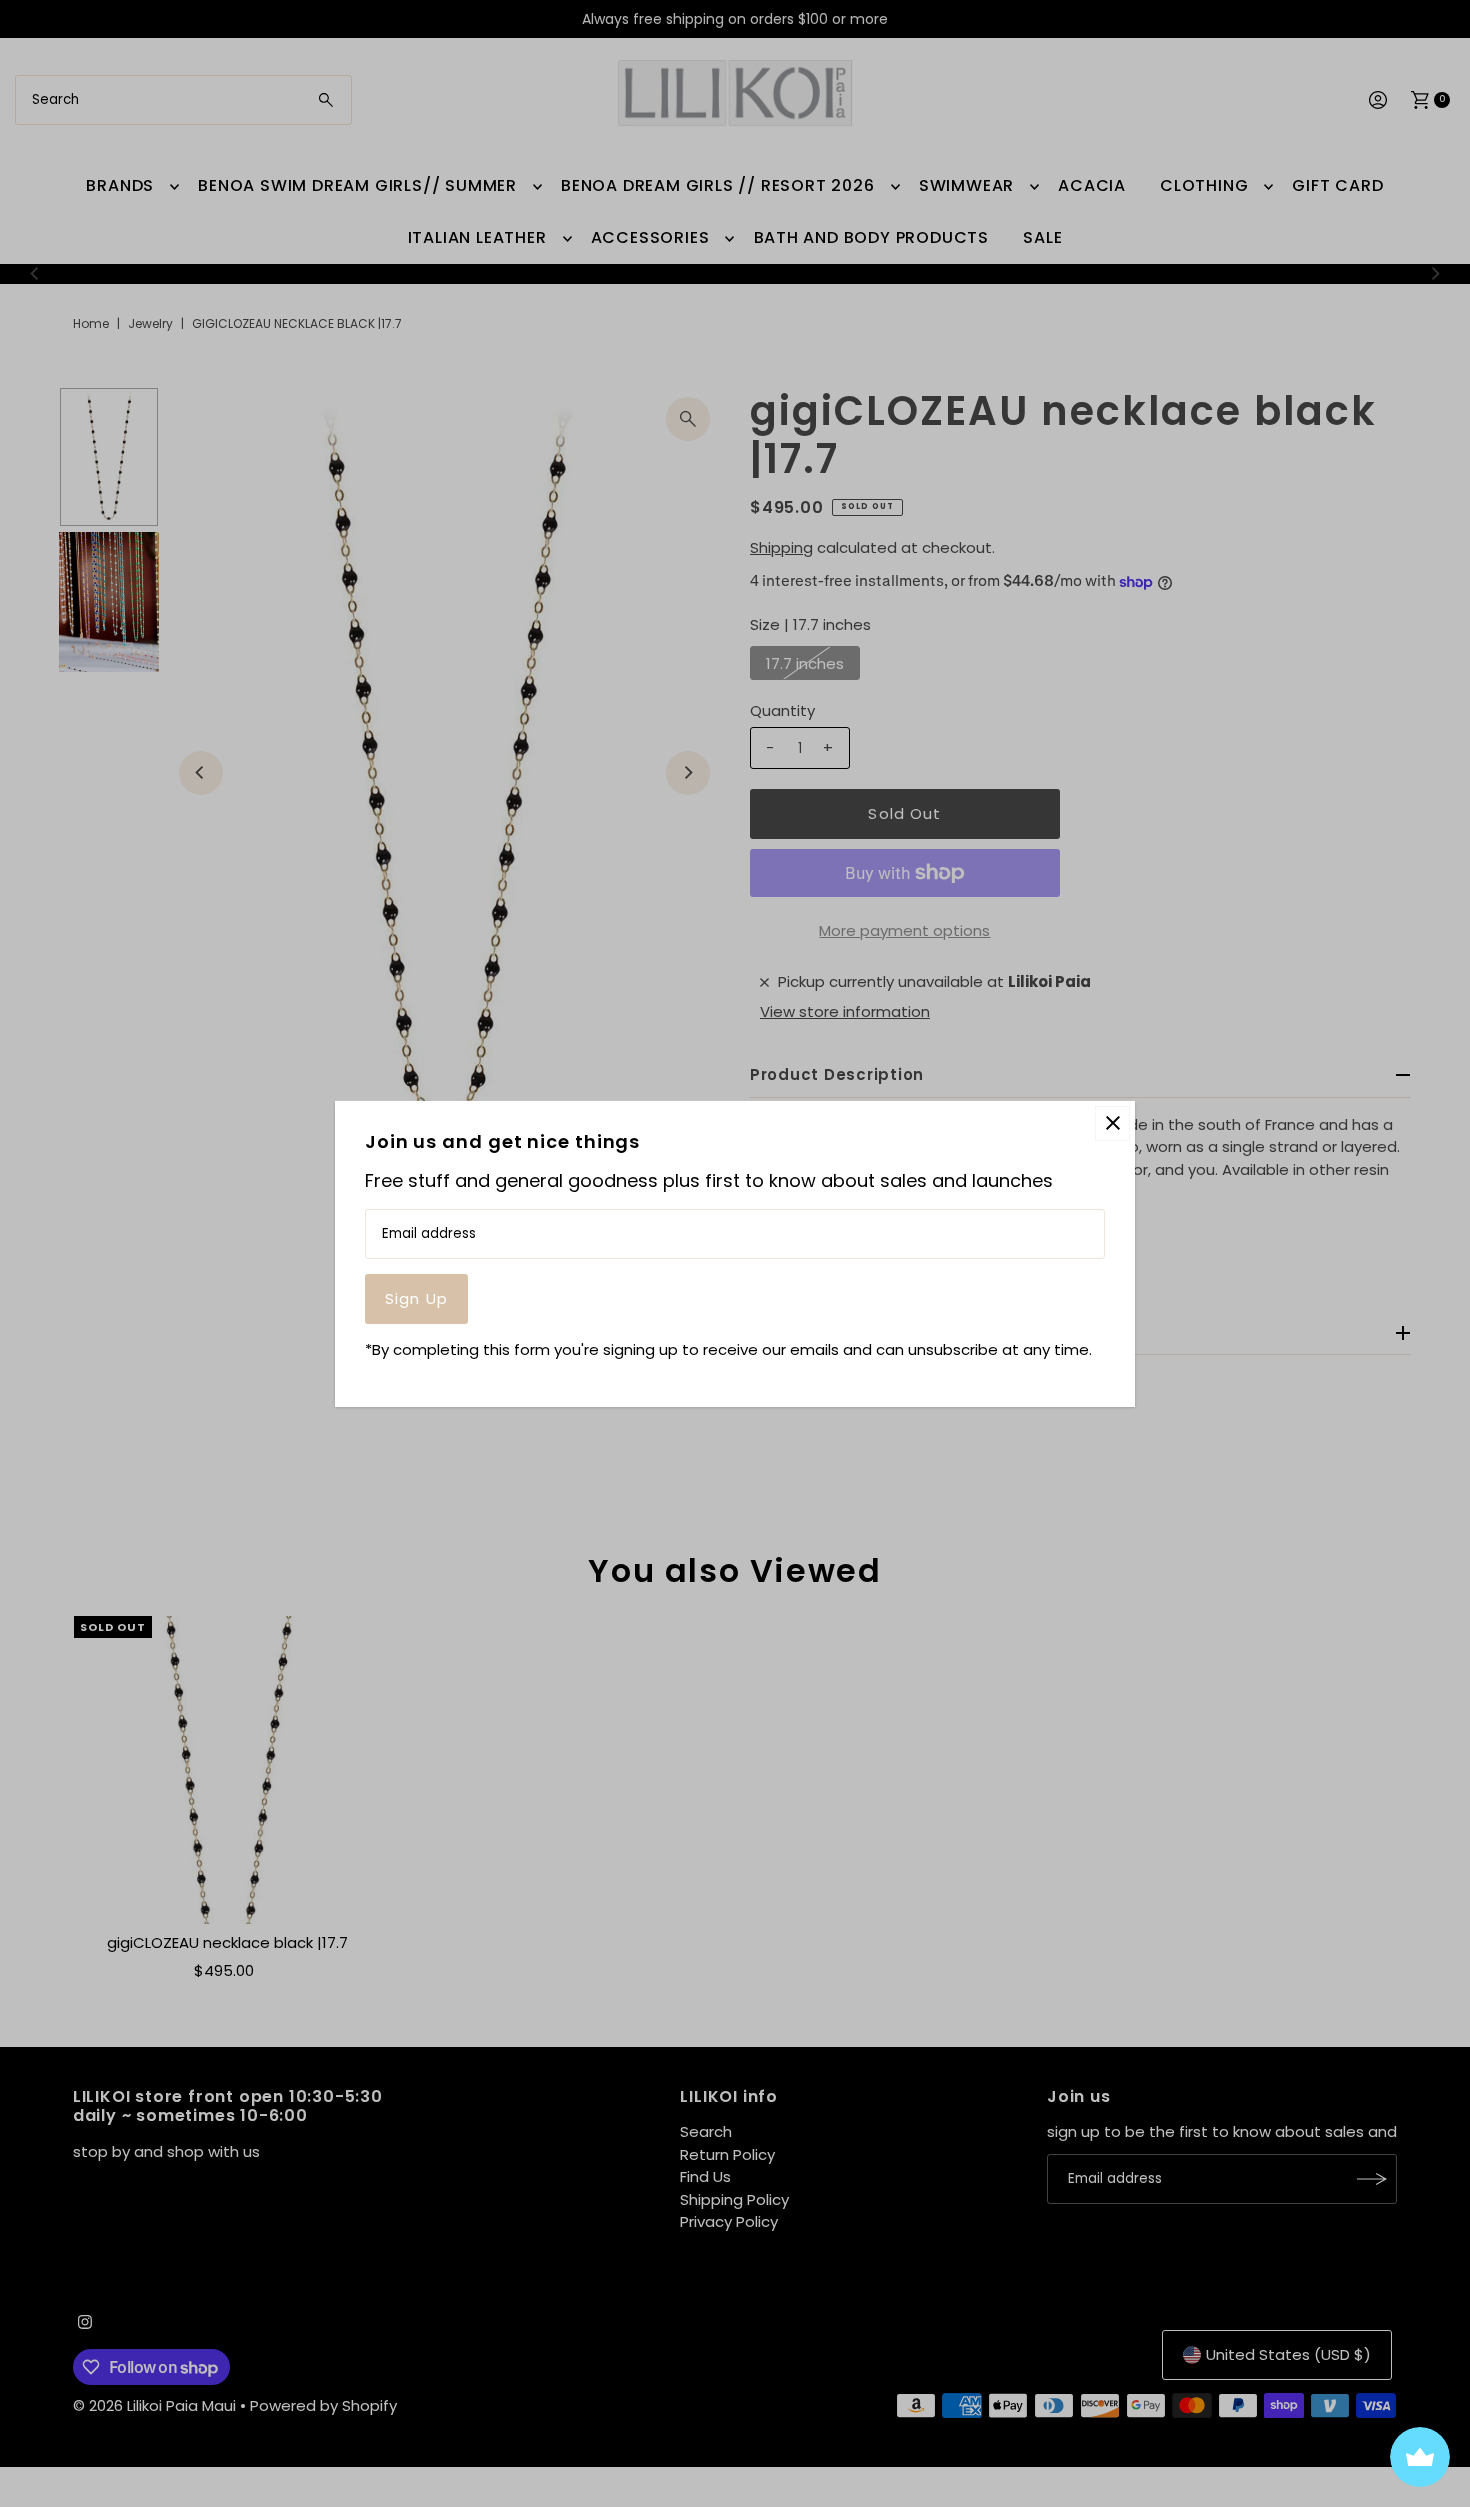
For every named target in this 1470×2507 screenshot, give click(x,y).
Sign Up (416, 1298)
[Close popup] (1112, 1122)
